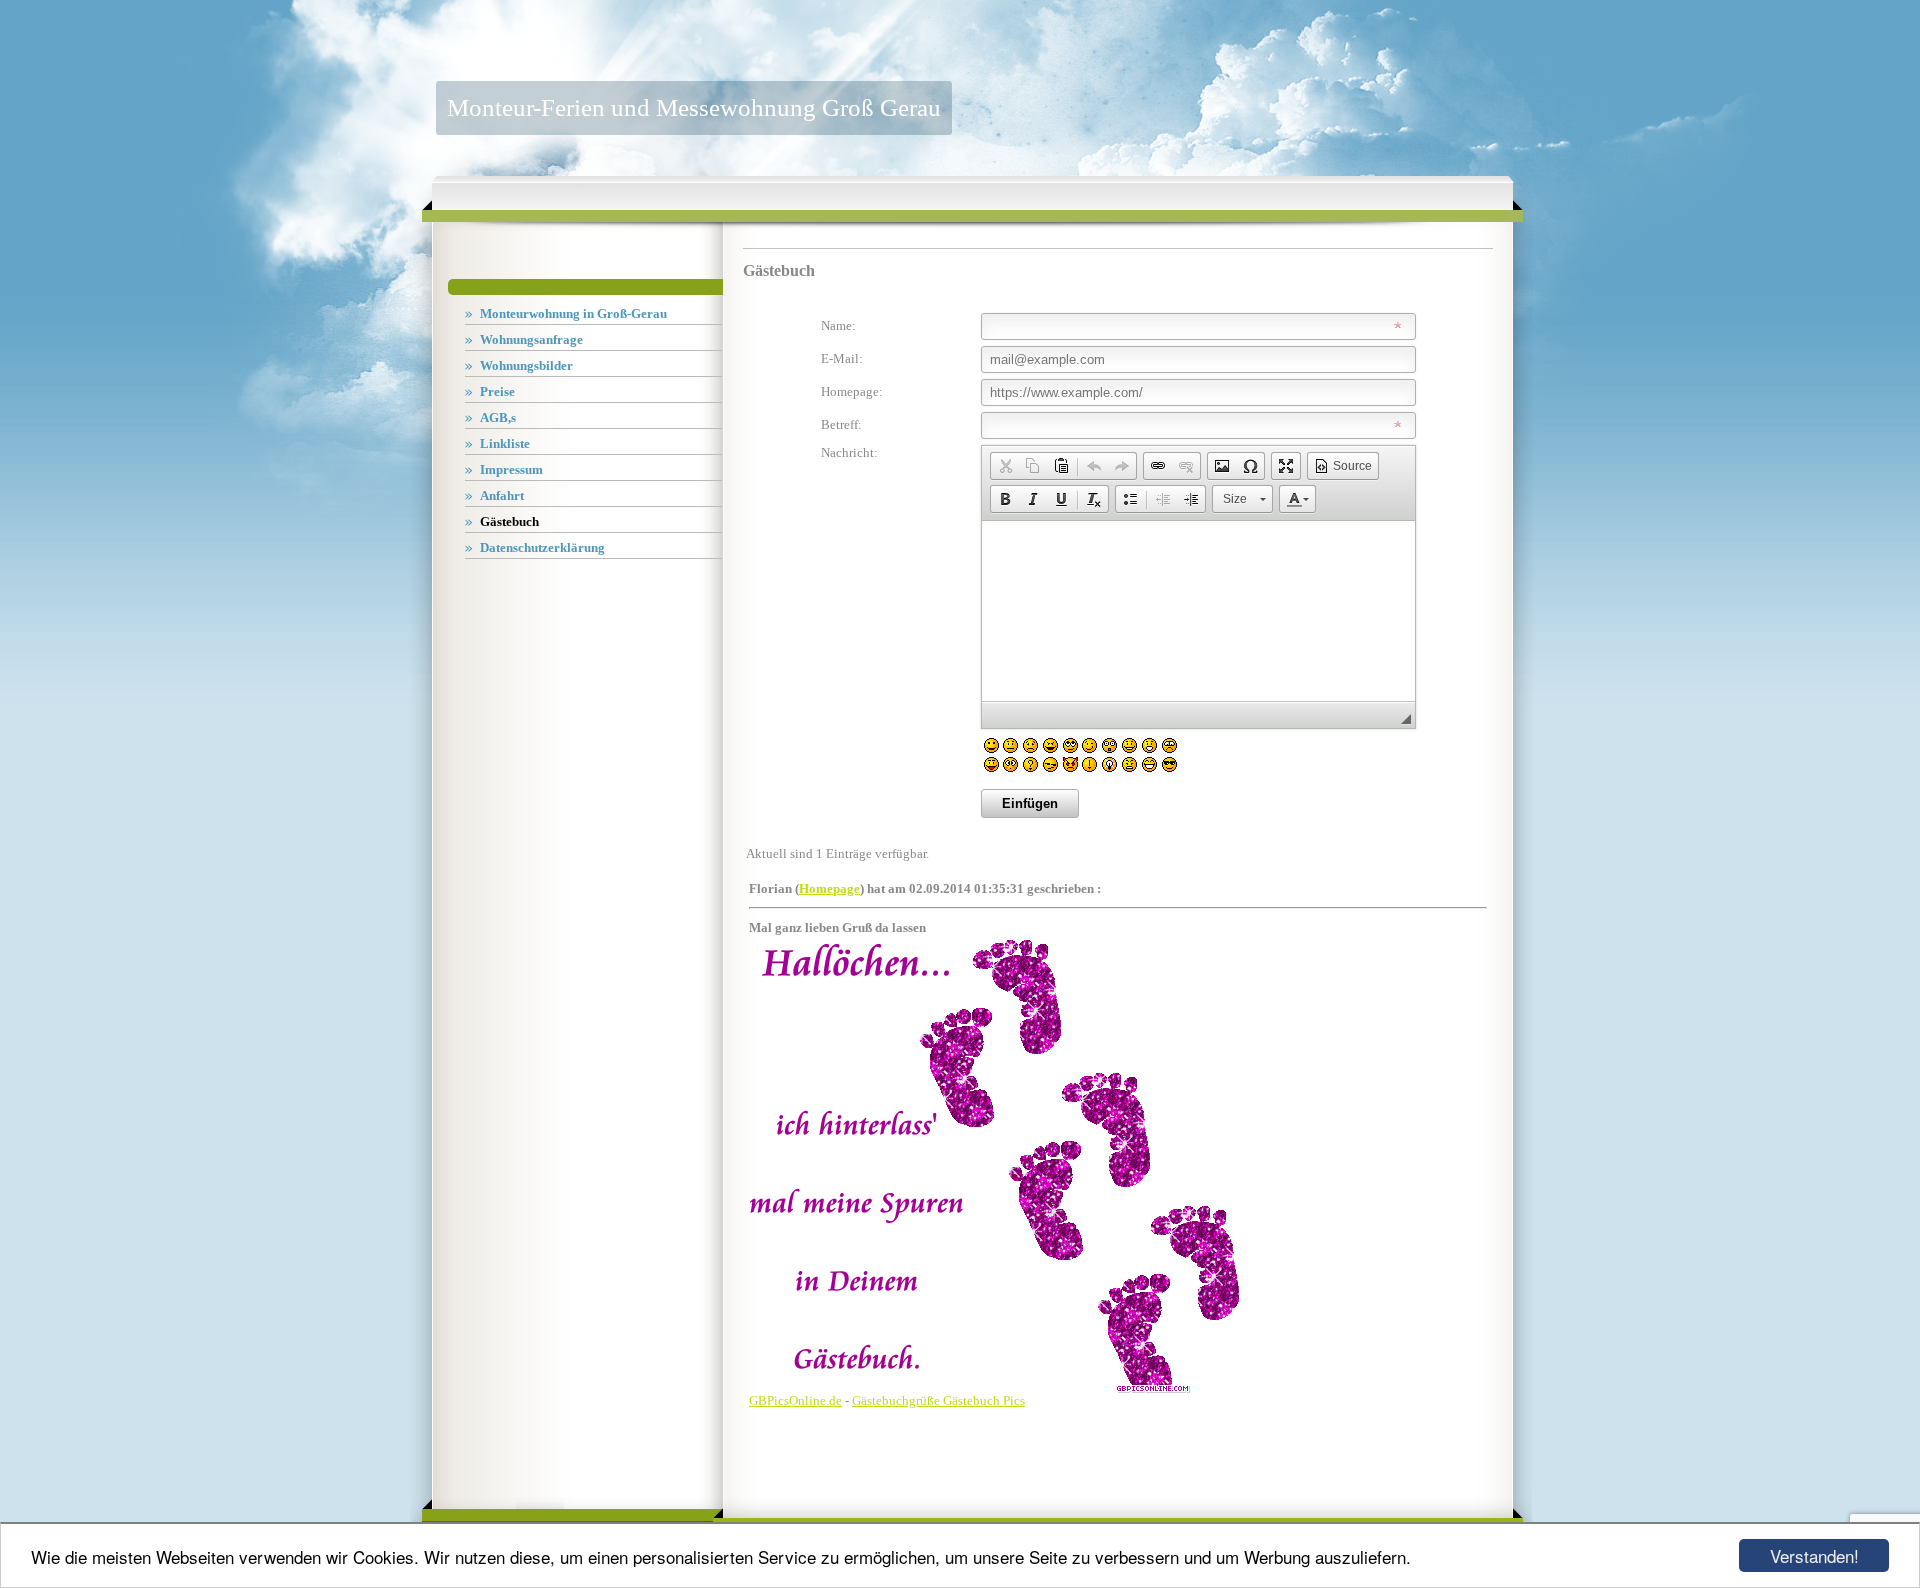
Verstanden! (1814, 1555)
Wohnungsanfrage (531, 339)
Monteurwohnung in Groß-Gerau (573, 313)
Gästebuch (509, 521)
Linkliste (505, 443)
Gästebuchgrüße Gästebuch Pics (938, 1400)
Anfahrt (502, 495)
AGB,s (498, 417)
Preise (497, 391)
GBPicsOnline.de (795, 1400)
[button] (1005, 466)
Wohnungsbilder (526, 365)
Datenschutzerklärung (542, 547)
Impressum (511, 469)
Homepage (829, 888)
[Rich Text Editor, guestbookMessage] (1198, 611)
